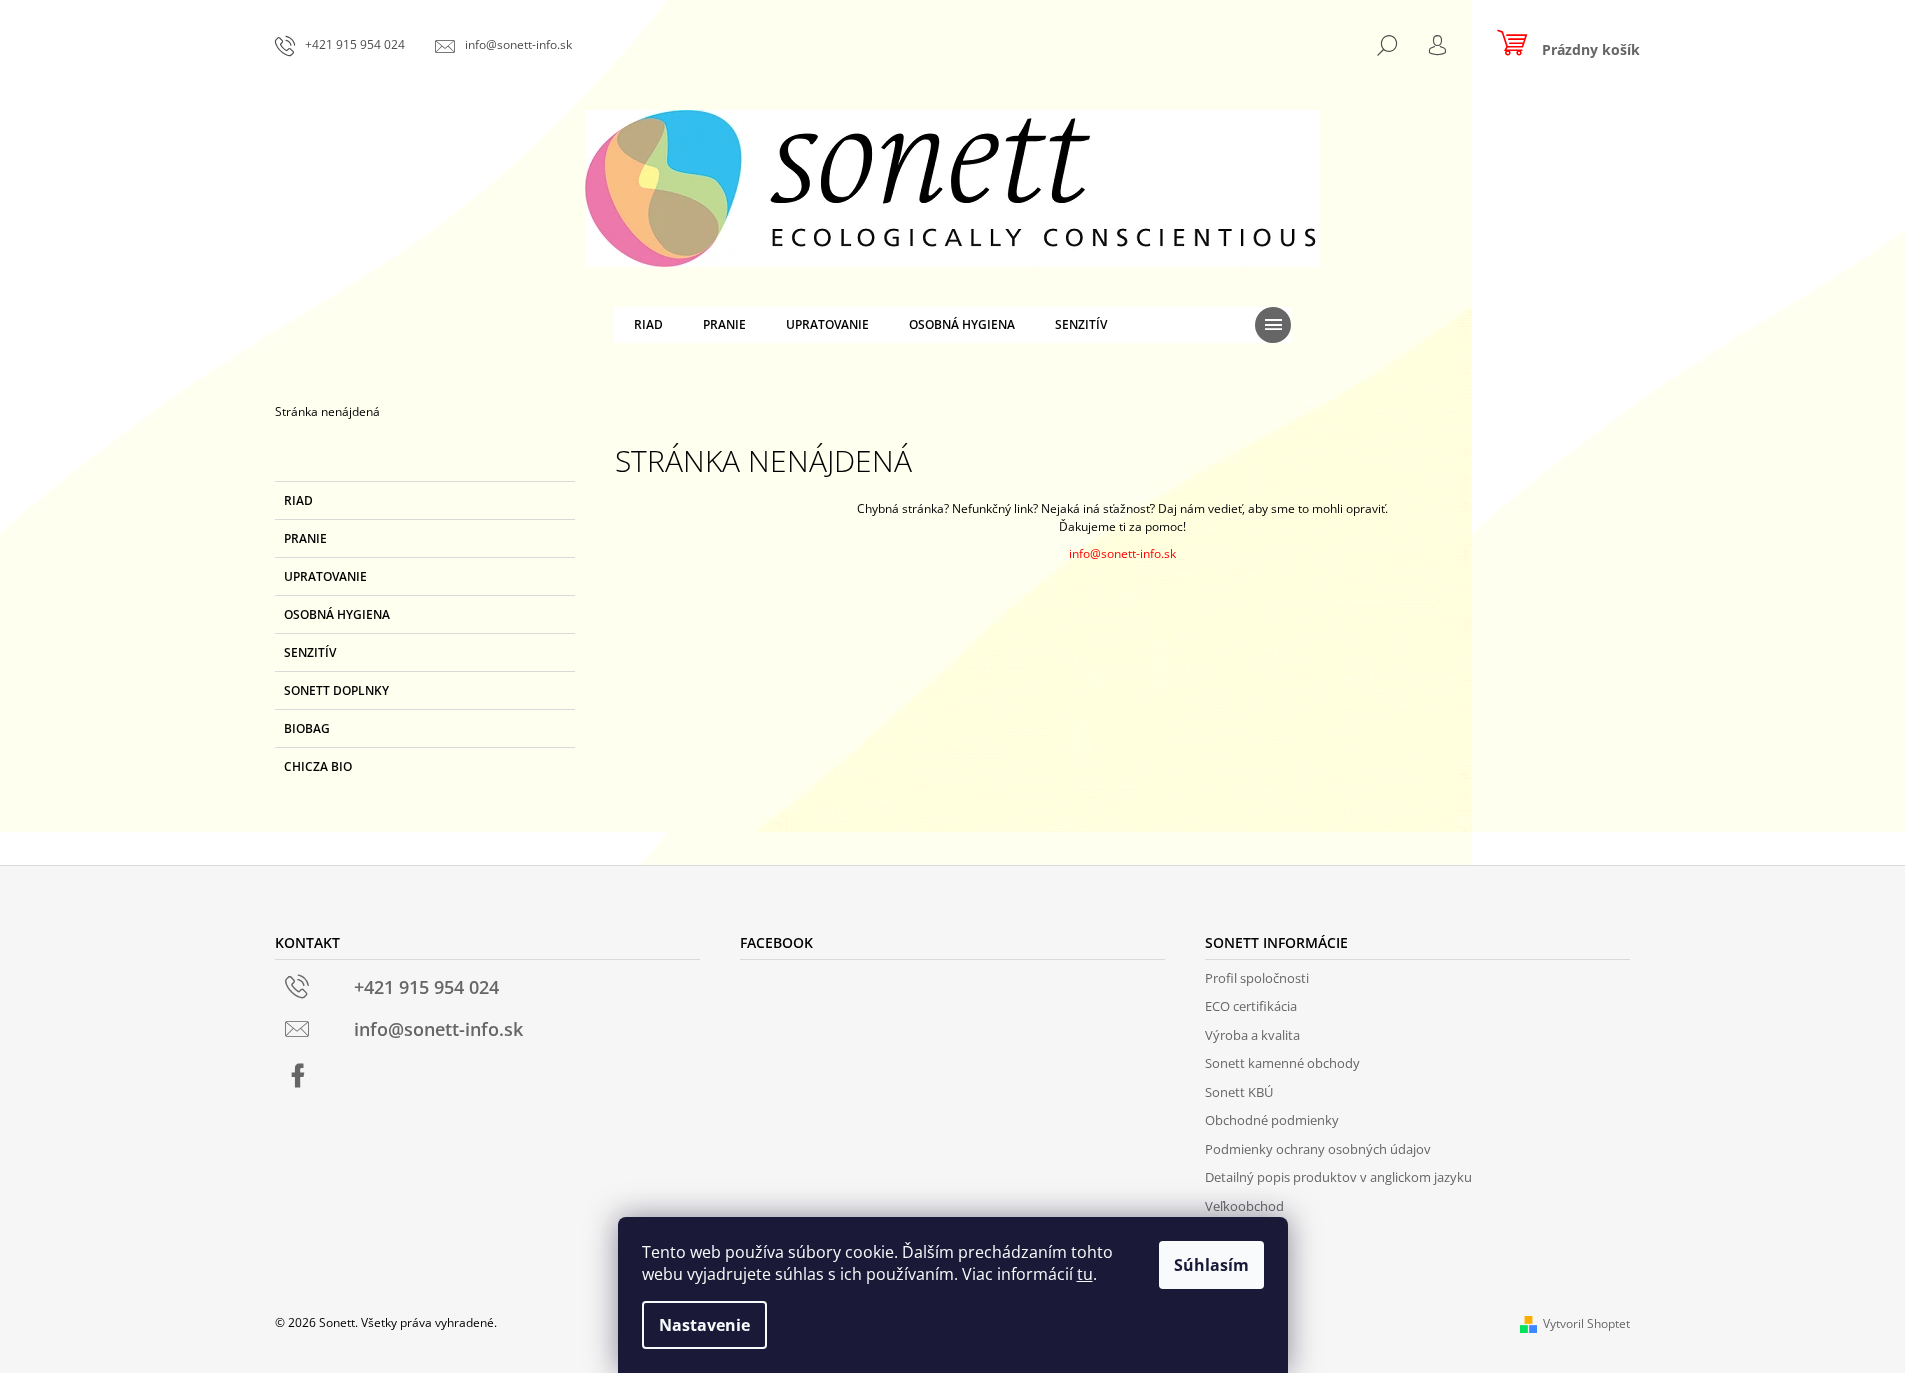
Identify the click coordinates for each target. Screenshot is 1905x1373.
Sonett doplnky (336, 690)
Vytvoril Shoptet (1586, 1323)
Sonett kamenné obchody (1282, 1063)
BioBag (307, 728)
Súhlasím (1211, 1265)
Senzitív (310, 652)
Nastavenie (704, 1325)
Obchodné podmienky (1272, 1120)
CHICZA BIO (318, 766)
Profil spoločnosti (1257, 978)
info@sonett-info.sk (1122, 553)
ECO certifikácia (1251, 1006)
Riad (298, 500)
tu (1085, 1274)
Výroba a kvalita (1252, 1035)
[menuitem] (648, 325)
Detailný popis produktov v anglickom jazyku (1338, 1177)
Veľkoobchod (1244, 1206)
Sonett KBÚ (1239, 1092)
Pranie (305, 538)
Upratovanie (325, 576)
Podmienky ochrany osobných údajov (1318, 1149)
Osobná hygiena (337, 614)
